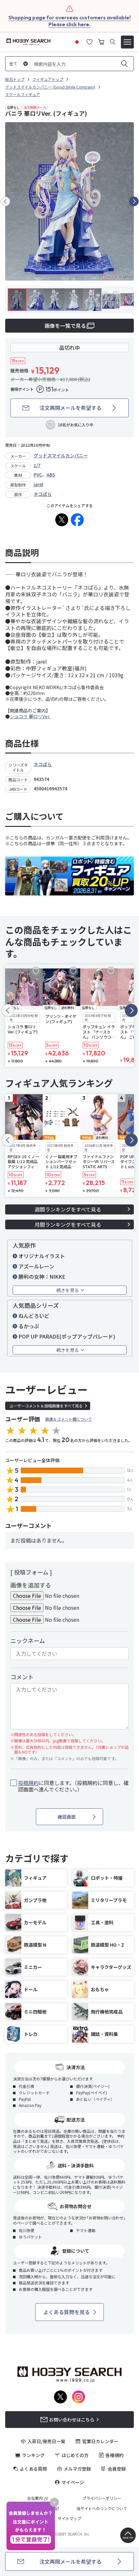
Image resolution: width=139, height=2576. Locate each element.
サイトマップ (69, 2518)
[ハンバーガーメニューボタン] (127, 42)
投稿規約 (28, 1783)
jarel (38, 484)
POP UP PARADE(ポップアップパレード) (67, 1336)
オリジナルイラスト (42, 1256)
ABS (51, 475)
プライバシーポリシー (102, 2498)
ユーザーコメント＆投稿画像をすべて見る (46, 1406)
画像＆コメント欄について (69, 1419)
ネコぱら (43, 494)
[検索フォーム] (113, 42)
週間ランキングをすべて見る (68, 1209)
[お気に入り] (90, 41)
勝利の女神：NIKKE (42, 1277)
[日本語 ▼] (77, 41)
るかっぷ (29, 1326)
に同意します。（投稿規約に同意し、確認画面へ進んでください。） (73, 1786)
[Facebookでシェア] (77, 520)
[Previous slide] (5, 201)
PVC (38, 475)
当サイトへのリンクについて (102, 2508)
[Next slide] (134, 201)
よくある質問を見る (67, 2312)
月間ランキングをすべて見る (68, 1224)
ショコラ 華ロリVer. (30, 716)
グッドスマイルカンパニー (61, 455)
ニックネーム (28, 1641)
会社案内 (35, 2498)
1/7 (37, 465)
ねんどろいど (34, 1316)
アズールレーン (36, 1266)
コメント (22, 1677)
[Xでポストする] (62, 520)
